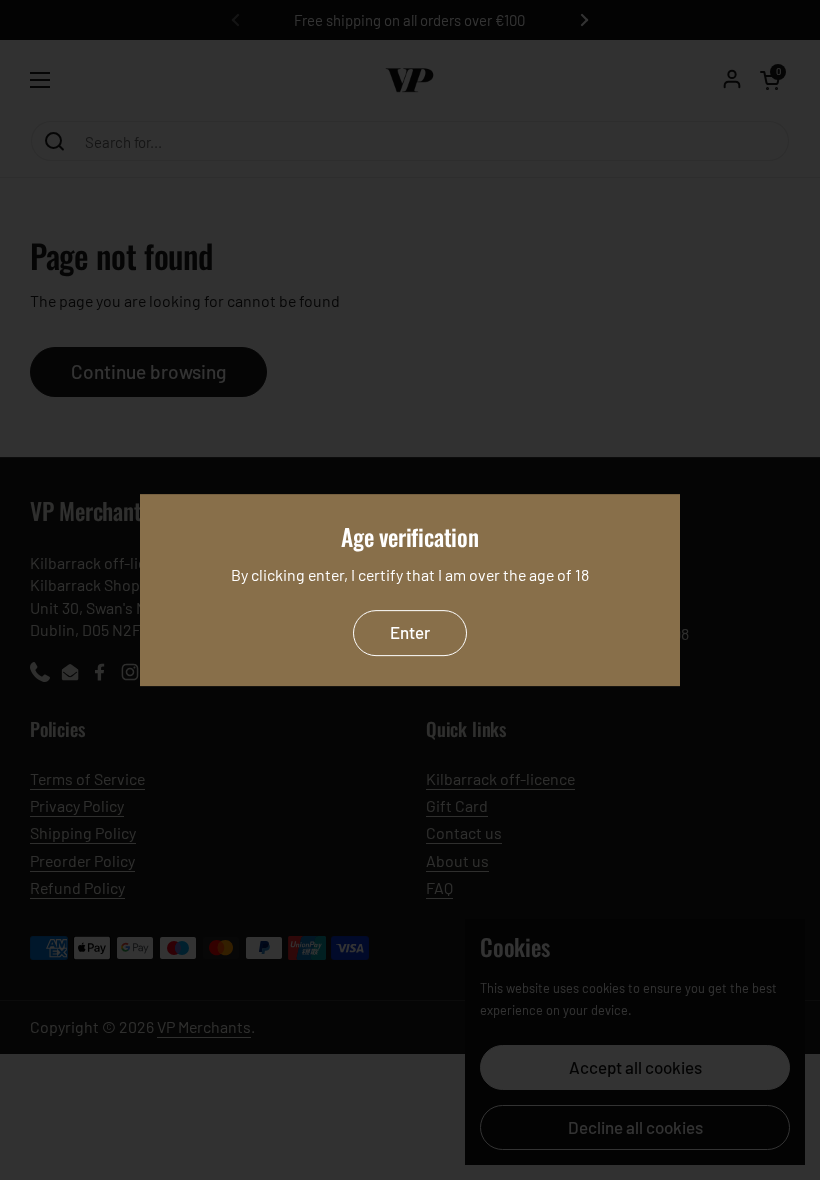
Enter (410, 633)
